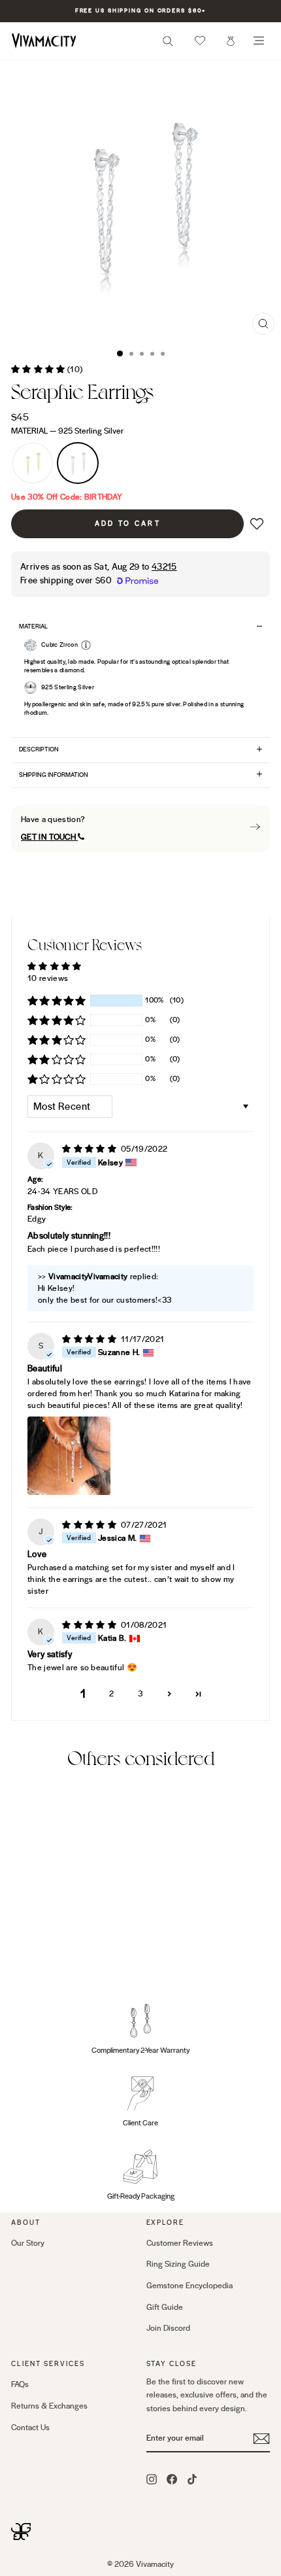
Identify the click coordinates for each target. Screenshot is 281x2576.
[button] (200, 41)
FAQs (20, 2384)
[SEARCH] (168, 45)
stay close (172, 2364)
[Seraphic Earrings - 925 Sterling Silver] (34, 1959)
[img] (90, 1149)
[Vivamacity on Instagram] (152, 2479)
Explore (166, 2223)
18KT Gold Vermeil (33, 463)
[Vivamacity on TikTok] (192, 2479)
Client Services (48, 2364)
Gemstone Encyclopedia (190, 2286)
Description (39, 749)
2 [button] (111, 1694)
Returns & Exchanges (49, 2406)
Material (67, 431)
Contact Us (30, 2428)
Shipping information (54, 775)
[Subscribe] (261, 2439)
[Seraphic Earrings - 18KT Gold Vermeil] (19, 1959)
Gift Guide (165, 2307)
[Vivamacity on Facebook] (172, 2479)
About (26, 2223)
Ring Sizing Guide (178, 2264)
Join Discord (168, 2328)
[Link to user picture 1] (69, 1456)
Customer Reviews (180, 2243)
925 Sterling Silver (78, 463)
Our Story (28, 2243)
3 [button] (140, 1694)
